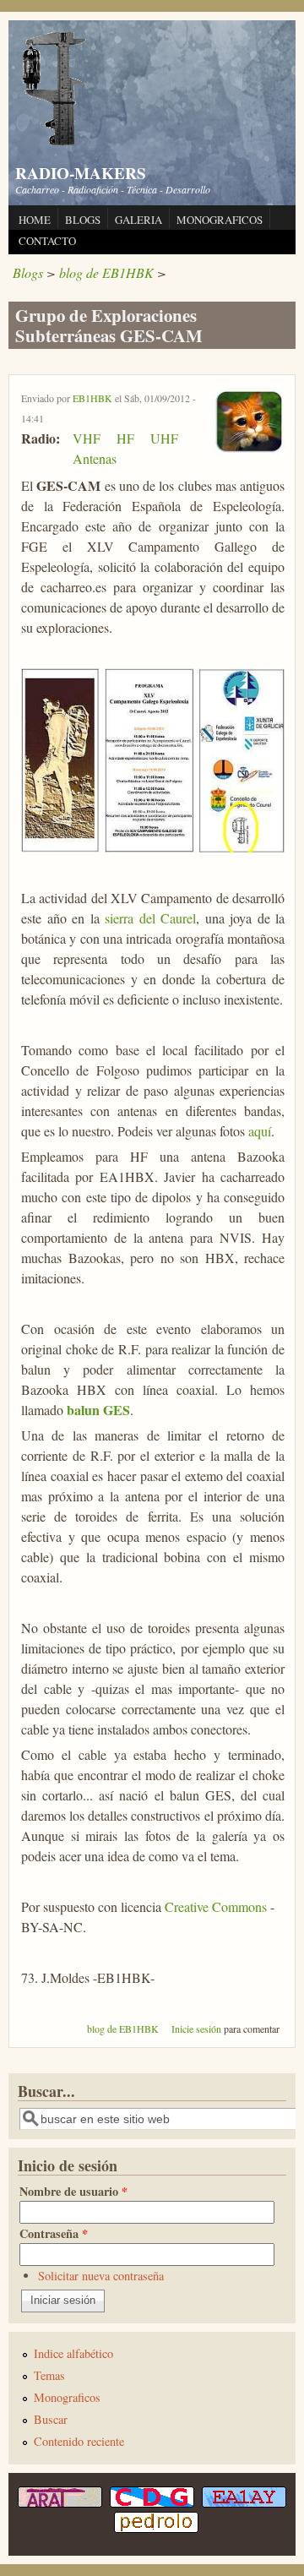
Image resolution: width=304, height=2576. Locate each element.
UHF (164, 438)
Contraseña (54, 2233)
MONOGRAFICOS (220, 220)
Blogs (28, 272)
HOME (35, 220)
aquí (260, 1131)
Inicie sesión (196, 2029)
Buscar (51, 2419)
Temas (49, 2375)
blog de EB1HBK (106, 272)
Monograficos (67, 2397)
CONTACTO (47, 241)
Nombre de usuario (73, 2191)
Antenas (95, 458)
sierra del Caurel (150, 918)
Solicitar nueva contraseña (101, 2276)
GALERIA (138, 220)
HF (125, 438)
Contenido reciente (79, 2441)
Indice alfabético (73, 2353)
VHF (87, 438)
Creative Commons (216, 1906)
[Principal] (55, 143)
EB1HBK (92, 398)
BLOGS (83, 220)
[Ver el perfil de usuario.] (249, 451)
